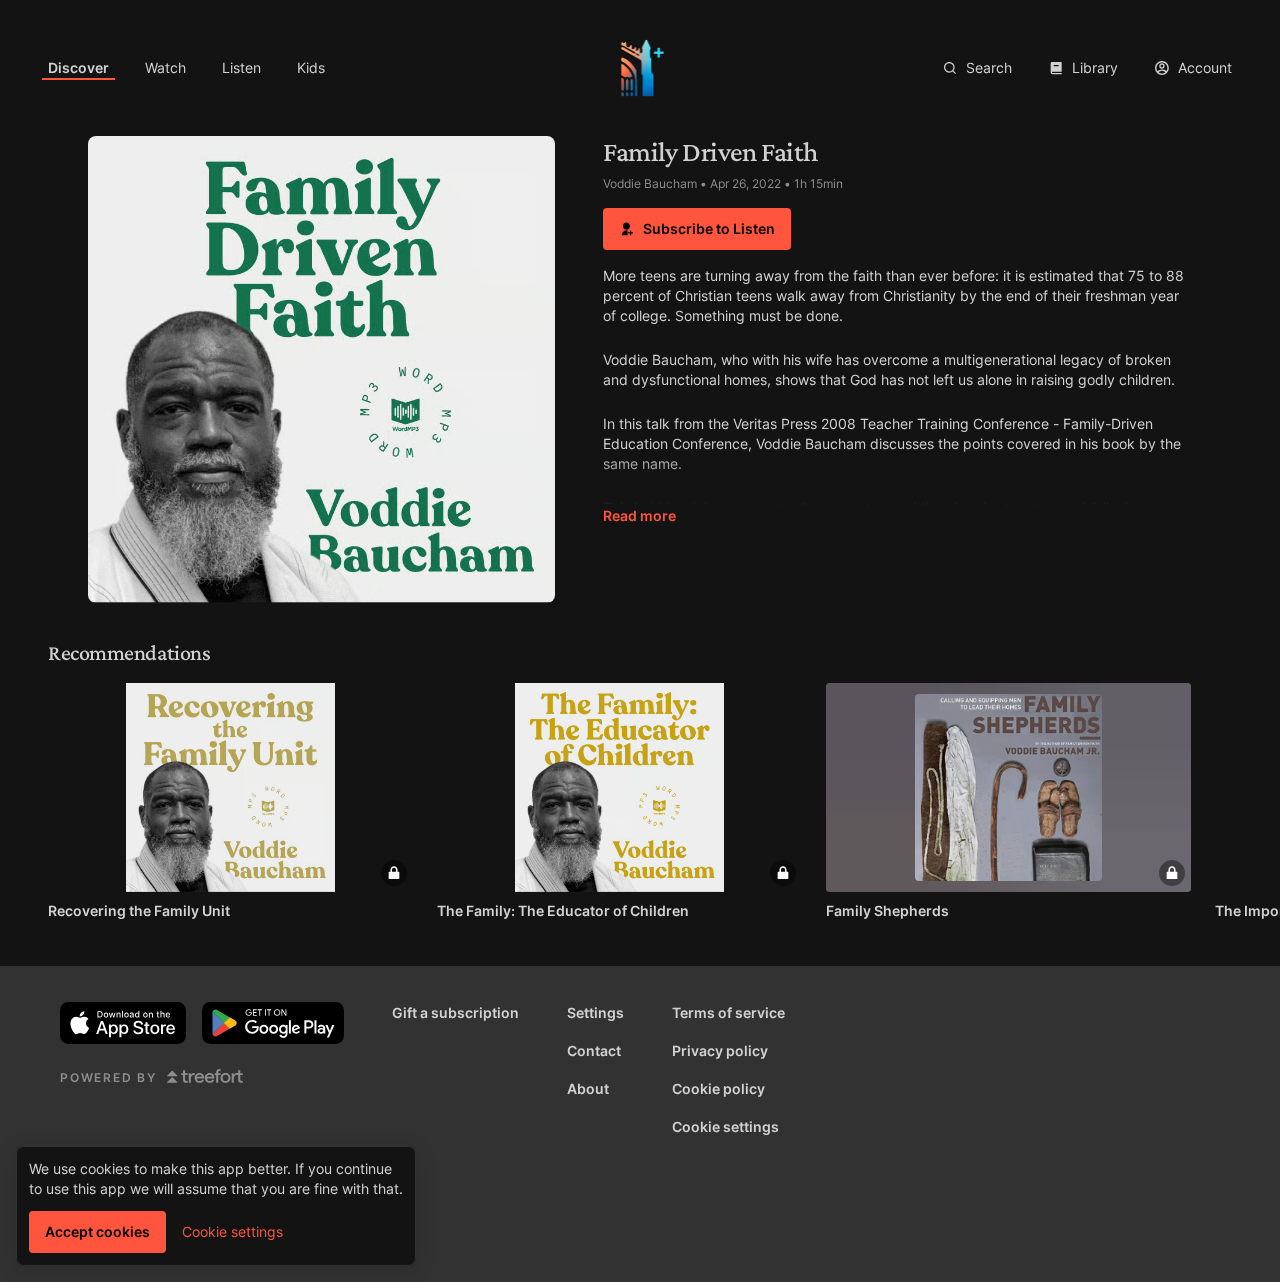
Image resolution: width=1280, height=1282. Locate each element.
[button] (697, 229)
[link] (78, 68)
